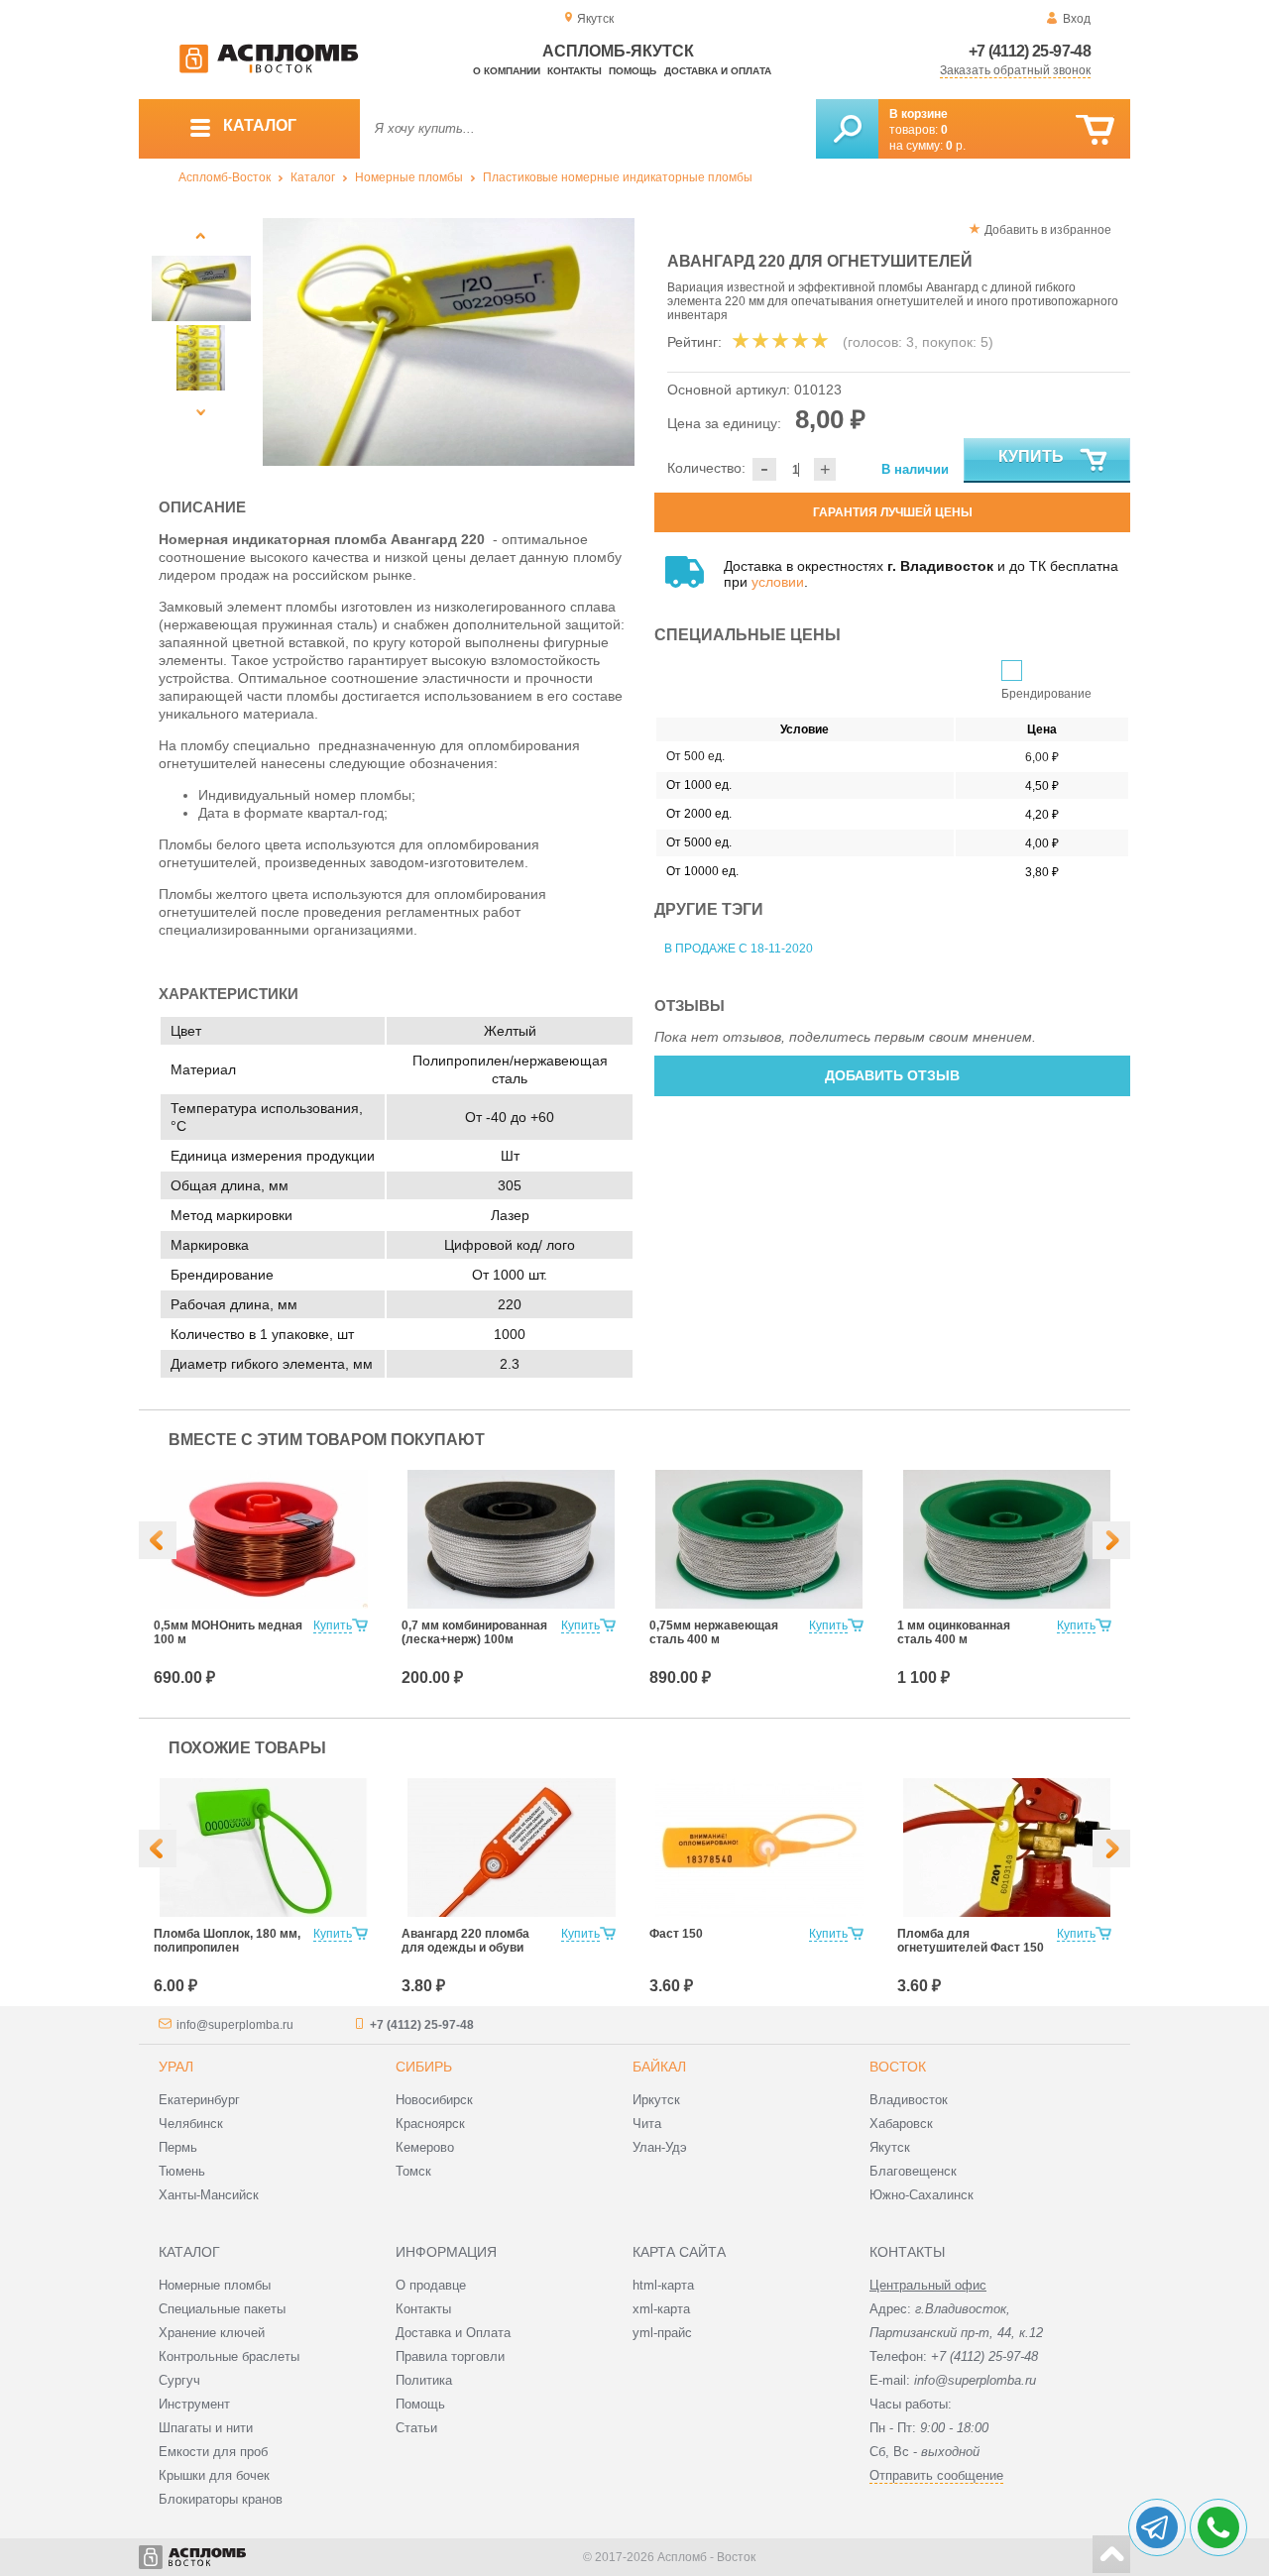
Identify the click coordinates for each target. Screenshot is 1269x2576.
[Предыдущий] (201, 235)
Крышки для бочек (214, 2475)
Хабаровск (901, 2124)
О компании (507, 71)
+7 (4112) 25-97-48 (1030, 51)
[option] (449, 342)
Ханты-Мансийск (209, 2195)
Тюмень (182, 2171)
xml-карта (661, 2309)
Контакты (575, 71)
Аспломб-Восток (225, 177)
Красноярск (430, 2124)
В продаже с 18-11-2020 (739, 949)
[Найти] (847, 129)
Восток (898, 2067)
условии (778, 582)
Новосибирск (434, 2100)
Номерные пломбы (409, 177)
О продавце (431, 2285)
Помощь (633, 71)
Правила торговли (450, 2356)
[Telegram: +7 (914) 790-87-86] (1157, 2527)
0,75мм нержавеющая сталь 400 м (714, 1632)
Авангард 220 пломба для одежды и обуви (465, 1941)
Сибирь (424, 2067)
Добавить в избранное (1048, 230)
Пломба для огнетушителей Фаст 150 (971, 1941)
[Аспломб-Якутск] (269, 69)
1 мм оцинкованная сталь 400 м (954, 1632)
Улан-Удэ (660, 2147)
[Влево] (158, 1540)
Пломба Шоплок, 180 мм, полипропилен (227, 1941)
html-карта (663, 2285)
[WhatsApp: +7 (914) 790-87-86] (1218, 2527)
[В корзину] (1095, 130)
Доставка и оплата (718, 71)
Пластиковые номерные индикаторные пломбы (618, 177)
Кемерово (425, 2147)
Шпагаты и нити (206, 2428)
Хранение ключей (212, 2333)
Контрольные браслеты (229, 2356)
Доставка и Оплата (453, 2333)
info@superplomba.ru (235, 2025)
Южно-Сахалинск (922, 2195)
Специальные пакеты (222, 2309)
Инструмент (194, 2404)
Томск (413, 2171)
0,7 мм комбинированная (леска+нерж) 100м (474, 1632)
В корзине (919, 114)
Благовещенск (913, 2171)
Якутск (890, 2147)
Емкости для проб (213, 2452)
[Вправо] (1111, 1540)
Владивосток (909, 2100)
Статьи (416, 2428)
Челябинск (191, 2124)
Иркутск (656, 2100)
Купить (1031, 456)
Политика (424, 2380)
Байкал (659, 2067)
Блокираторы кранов (221, 2499)
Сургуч (179, 2380)
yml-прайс (662, 2333)
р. (956, 146)
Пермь (178, 2147)
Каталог (313, 177)
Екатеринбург (199, 2100)
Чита (647, 2124)
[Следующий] (201, 412)
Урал (176, 2067)
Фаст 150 (676, 1934)
